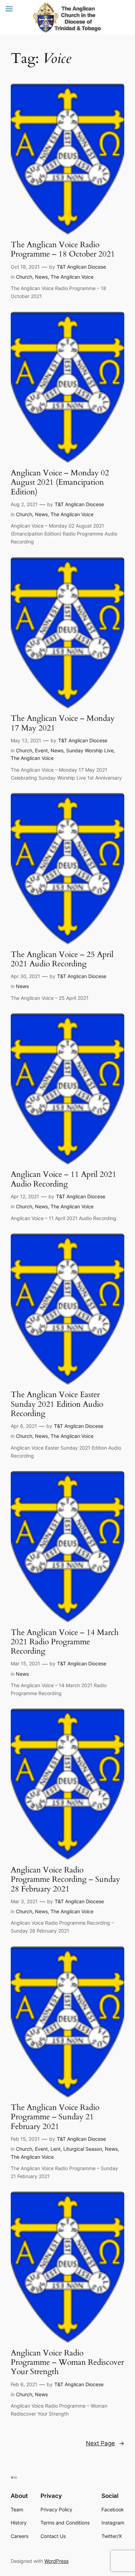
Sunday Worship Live (90, 750)
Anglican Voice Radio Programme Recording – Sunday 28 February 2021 (65, 1879)
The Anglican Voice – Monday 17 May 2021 (63, 723)
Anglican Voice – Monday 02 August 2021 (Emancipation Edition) (60, 482)
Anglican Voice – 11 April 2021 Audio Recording (64, 1179)
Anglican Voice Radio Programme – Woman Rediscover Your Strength (67, 2362)
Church (24, 277)
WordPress (56, 2561)
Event (41, 750)
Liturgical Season (83, 2149)
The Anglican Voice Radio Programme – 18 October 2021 (63, 249)
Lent (56, 2149)
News (41, 277)
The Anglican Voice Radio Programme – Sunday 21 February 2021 (55, 2117)
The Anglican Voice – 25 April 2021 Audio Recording (62, 959)
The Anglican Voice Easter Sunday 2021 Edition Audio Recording (57, 1404)
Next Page (105, 2443)
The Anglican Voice (72, 277)
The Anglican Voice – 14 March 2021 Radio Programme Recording (65, 1642)
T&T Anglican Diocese (81, 267)
